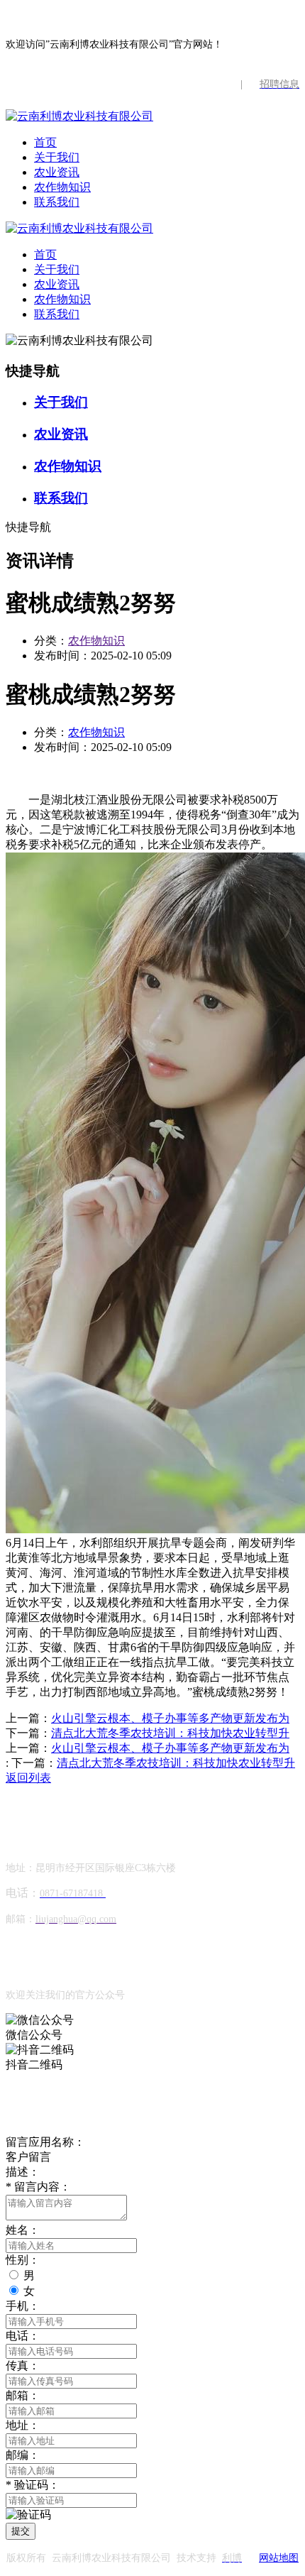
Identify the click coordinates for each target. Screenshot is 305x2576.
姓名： (23, 2230)
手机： (23, 2306)
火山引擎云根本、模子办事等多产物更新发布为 (170, 1718)
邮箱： (23, 2395)
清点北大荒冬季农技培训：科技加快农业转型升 (170, 1733)
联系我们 (57, 202)
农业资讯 (57, 172)
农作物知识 (62, 187)
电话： (23, 2336)
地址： (23, 2425)
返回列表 (28, 1778)
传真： (23, 2366)
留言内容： (38, 2187)
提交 (21, 2531)
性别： (23, 2260)
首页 (45, 142)
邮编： (23, 2455)
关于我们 (57, 157)
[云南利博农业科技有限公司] (79, 116)
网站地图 (279, 2558)
